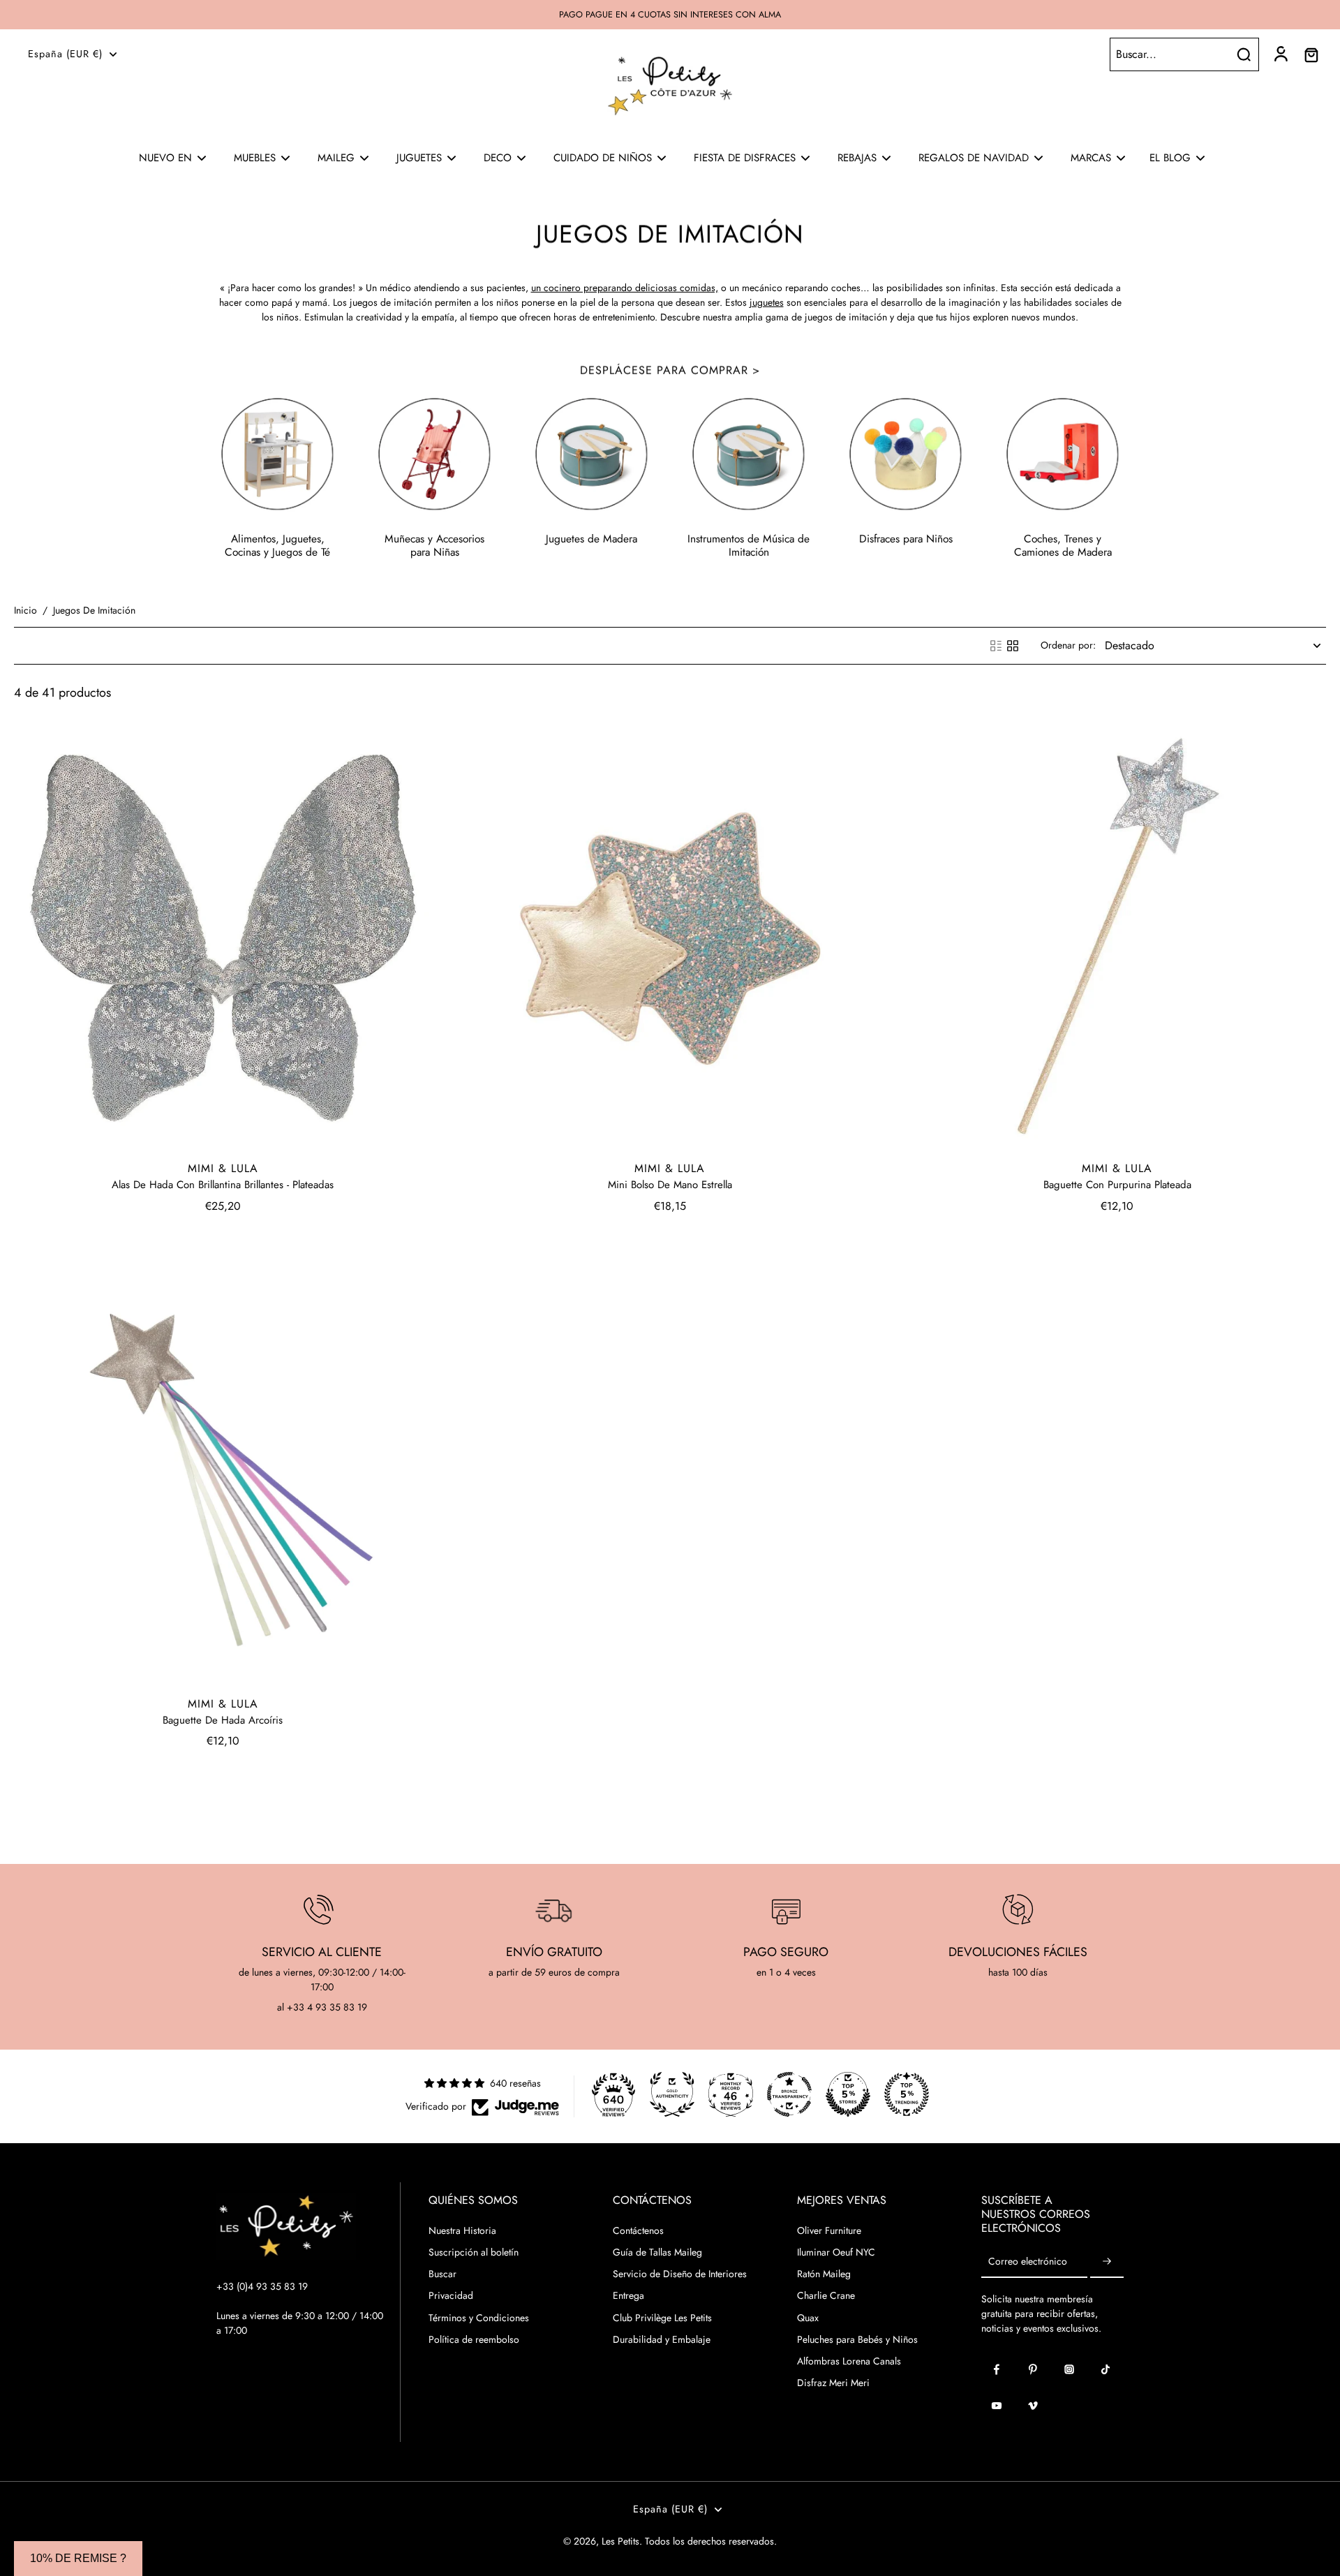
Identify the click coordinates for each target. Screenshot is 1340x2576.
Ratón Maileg (824, 2274)
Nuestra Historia (462, 2231)
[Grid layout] (1013, 646)
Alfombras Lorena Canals (849, 2361)
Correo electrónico (1028, 2262)
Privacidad (451, 2296)
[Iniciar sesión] (1280, 54)
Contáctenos (638, 2231)
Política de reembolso (474, 2340)
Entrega (628, 2296)
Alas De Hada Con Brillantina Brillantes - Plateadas (223, 1185)
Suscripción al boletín (474, 2252)
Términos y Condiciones (479, 2318)
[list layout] (996, 646)
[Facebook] (997, 2369)
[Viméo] (1033, 2406)
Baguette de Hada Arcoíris (223, 1720)
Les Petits (620, 2541)
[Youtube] (997, 2406)
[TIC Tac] (1105, 2369)
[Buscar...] (1244, 54)
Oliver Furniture (829, 2231)
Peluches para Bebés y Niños (857, 2340)
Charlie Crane (826, 2296)
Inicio (25, 610)
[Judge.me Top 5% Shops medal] (848, 2094)
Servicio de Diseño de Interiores (680, 2274)
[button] (78, 2559)
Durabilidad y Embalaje (662, 2340)
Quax (808, 2318)
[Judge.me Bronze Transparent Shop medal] (789, 2094)
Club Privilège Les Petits (662, 2318)
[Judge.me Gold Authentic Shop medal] (672, 2094)
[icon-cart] (1311, 54)
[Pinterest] (1033, 2369)
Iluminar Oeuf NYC (836, 2252)
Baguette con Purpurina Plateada (1117, 1185)
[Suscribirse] (1107, 2262)
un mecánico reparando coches (795, 288)
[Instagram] (1069, 2369)
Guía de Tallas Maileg (657, 2252)
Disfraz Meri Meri (833, 2383)
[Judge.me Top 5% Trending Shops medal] (907, 2094)
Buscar (442, 2274)
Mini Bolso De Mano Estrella (670, 1185)
